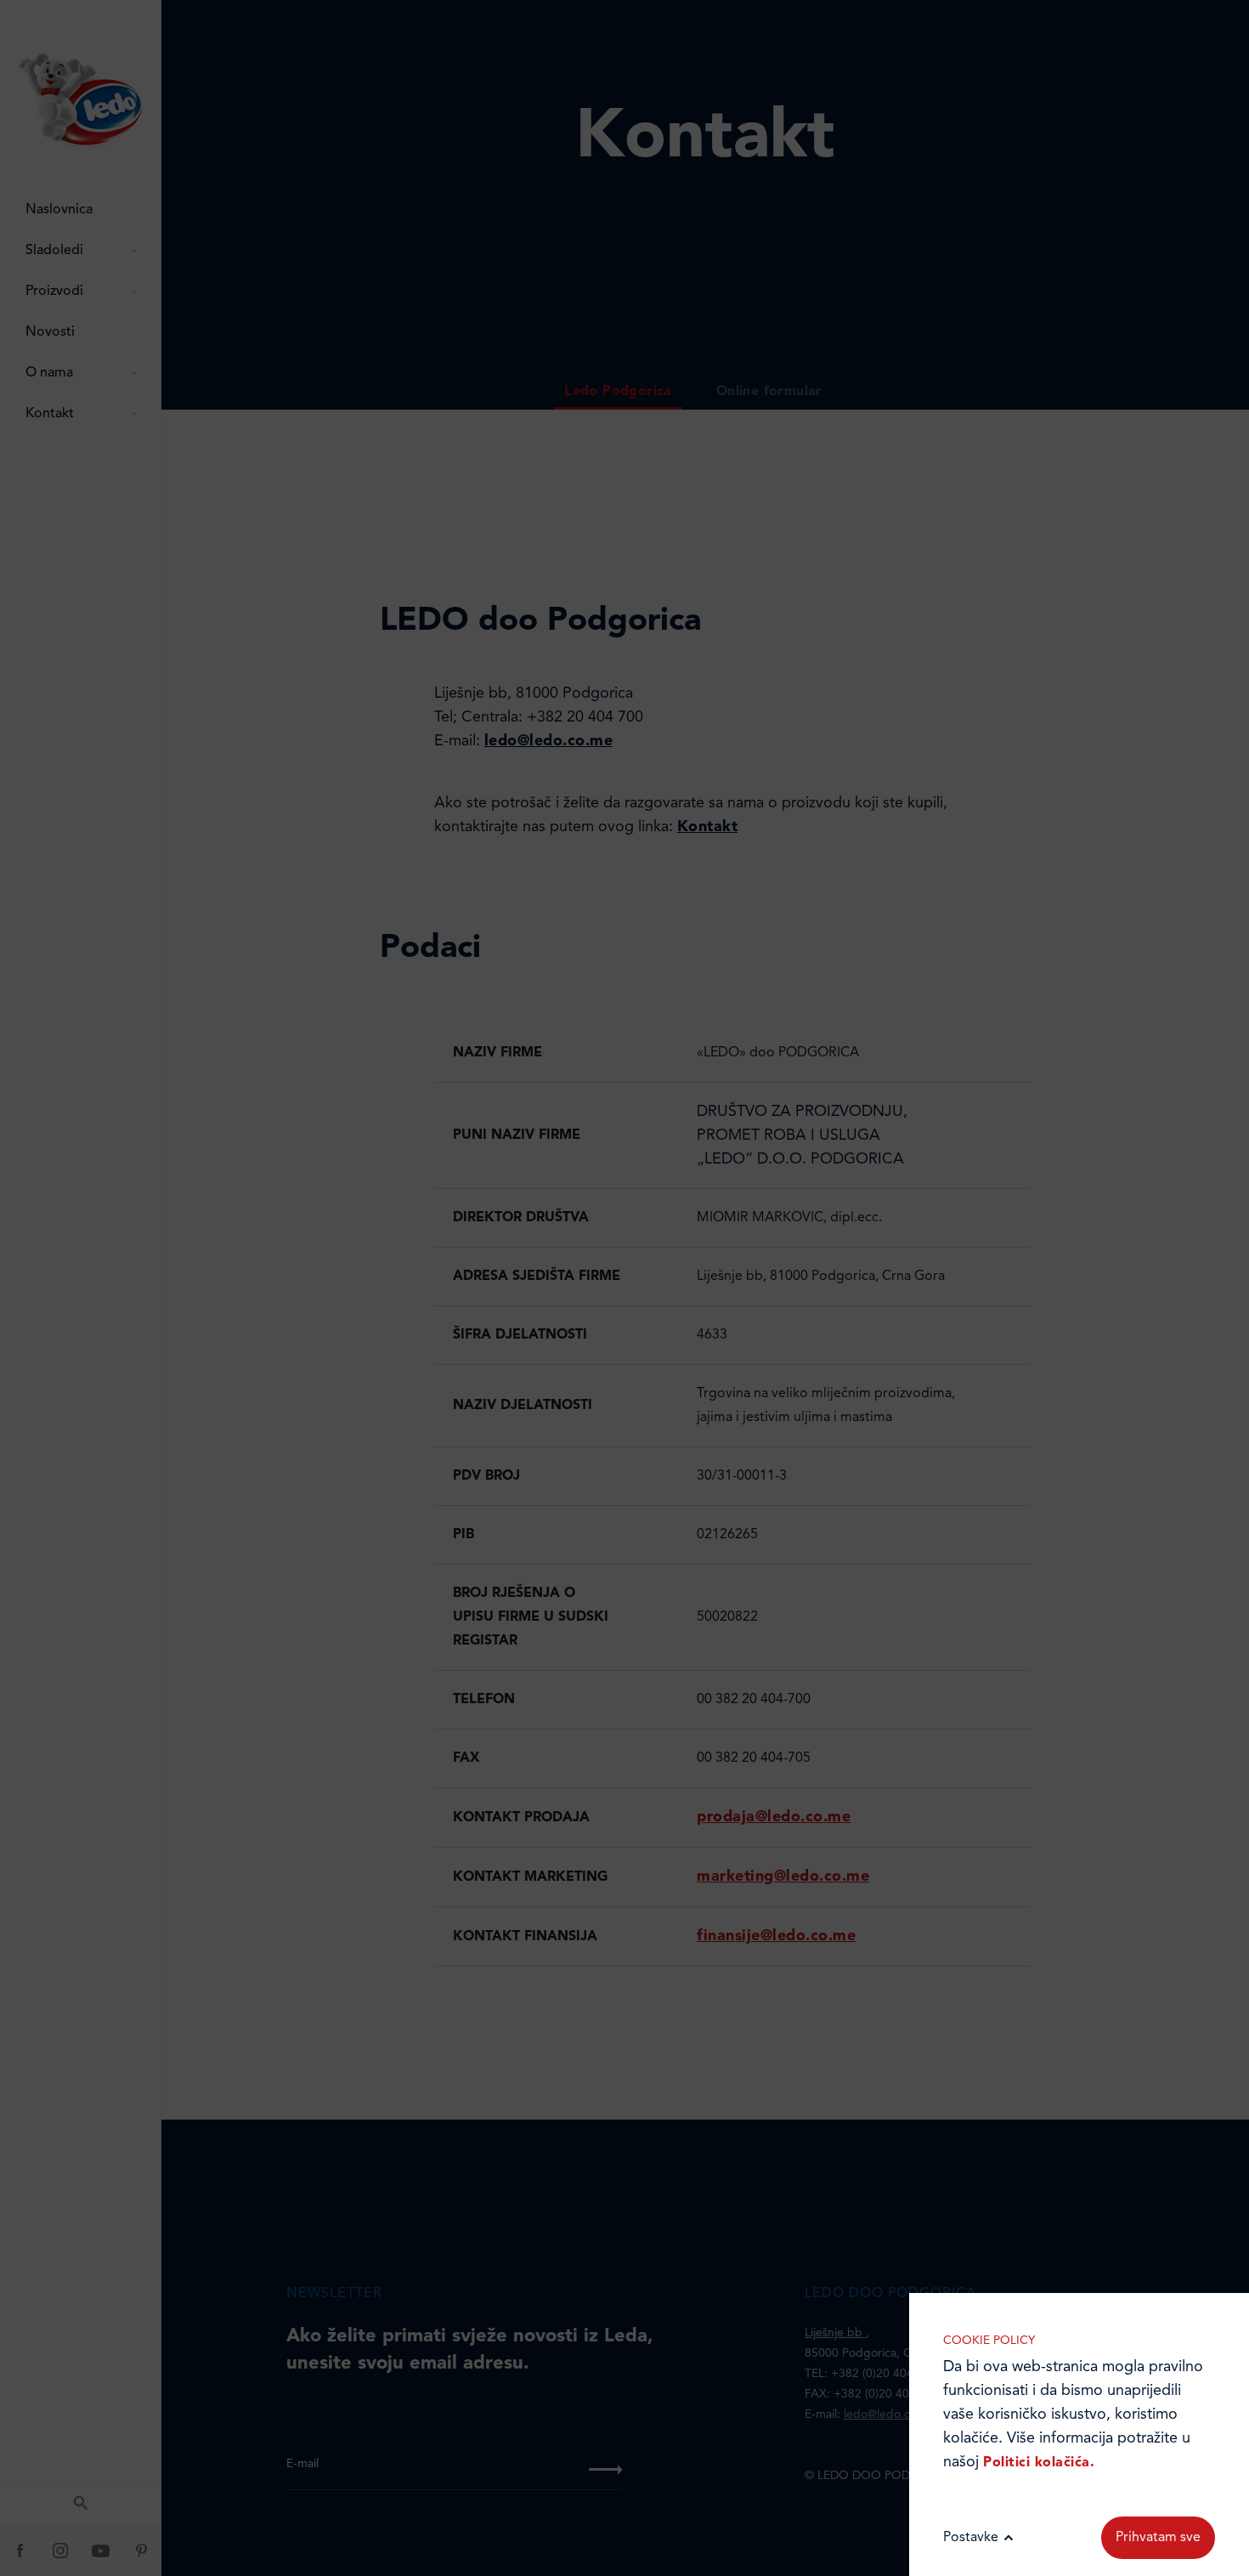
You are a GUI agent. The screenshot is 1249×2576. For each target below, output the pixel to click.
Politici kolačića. (1039, 2463)
